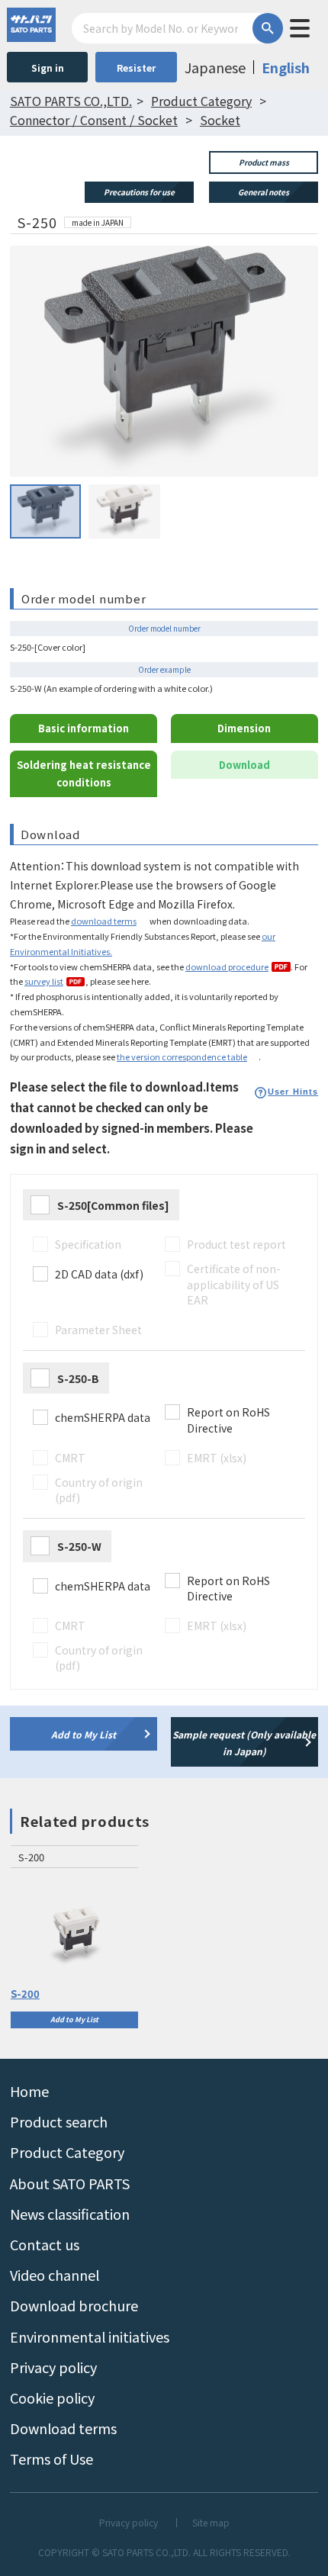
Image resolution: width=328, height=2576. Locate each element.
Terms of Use (51, 2459)
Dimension (244, 728)
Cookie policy (52, 2398)
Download (244, 765)
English (286, 67)
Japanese (215, 67)
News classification (70, 2214)
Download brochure (74, 2305)
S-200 (25, 1994)
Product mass (264, 162)
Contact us (45, 2244)
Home (29, 2091)
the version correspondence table (182, 1056)
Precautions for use (139, 192)
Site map (211, 2523)
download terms (104, 921)
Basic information (84, 728)
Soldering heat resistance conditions (84, 773)
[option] (74, 1937)
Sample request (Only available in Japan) (244, 1743)
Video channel (55, 2275)
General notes (264, 192)
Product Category (67, 2152)
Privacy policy (53, 2367)
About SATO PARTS (70, 2183)
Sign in (48, 68)
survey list (44, 981)
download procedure (227, 966)
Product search (59, 2121)
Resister (136, 68)
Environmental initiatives (90, 2336)
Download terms (63, 2428)
